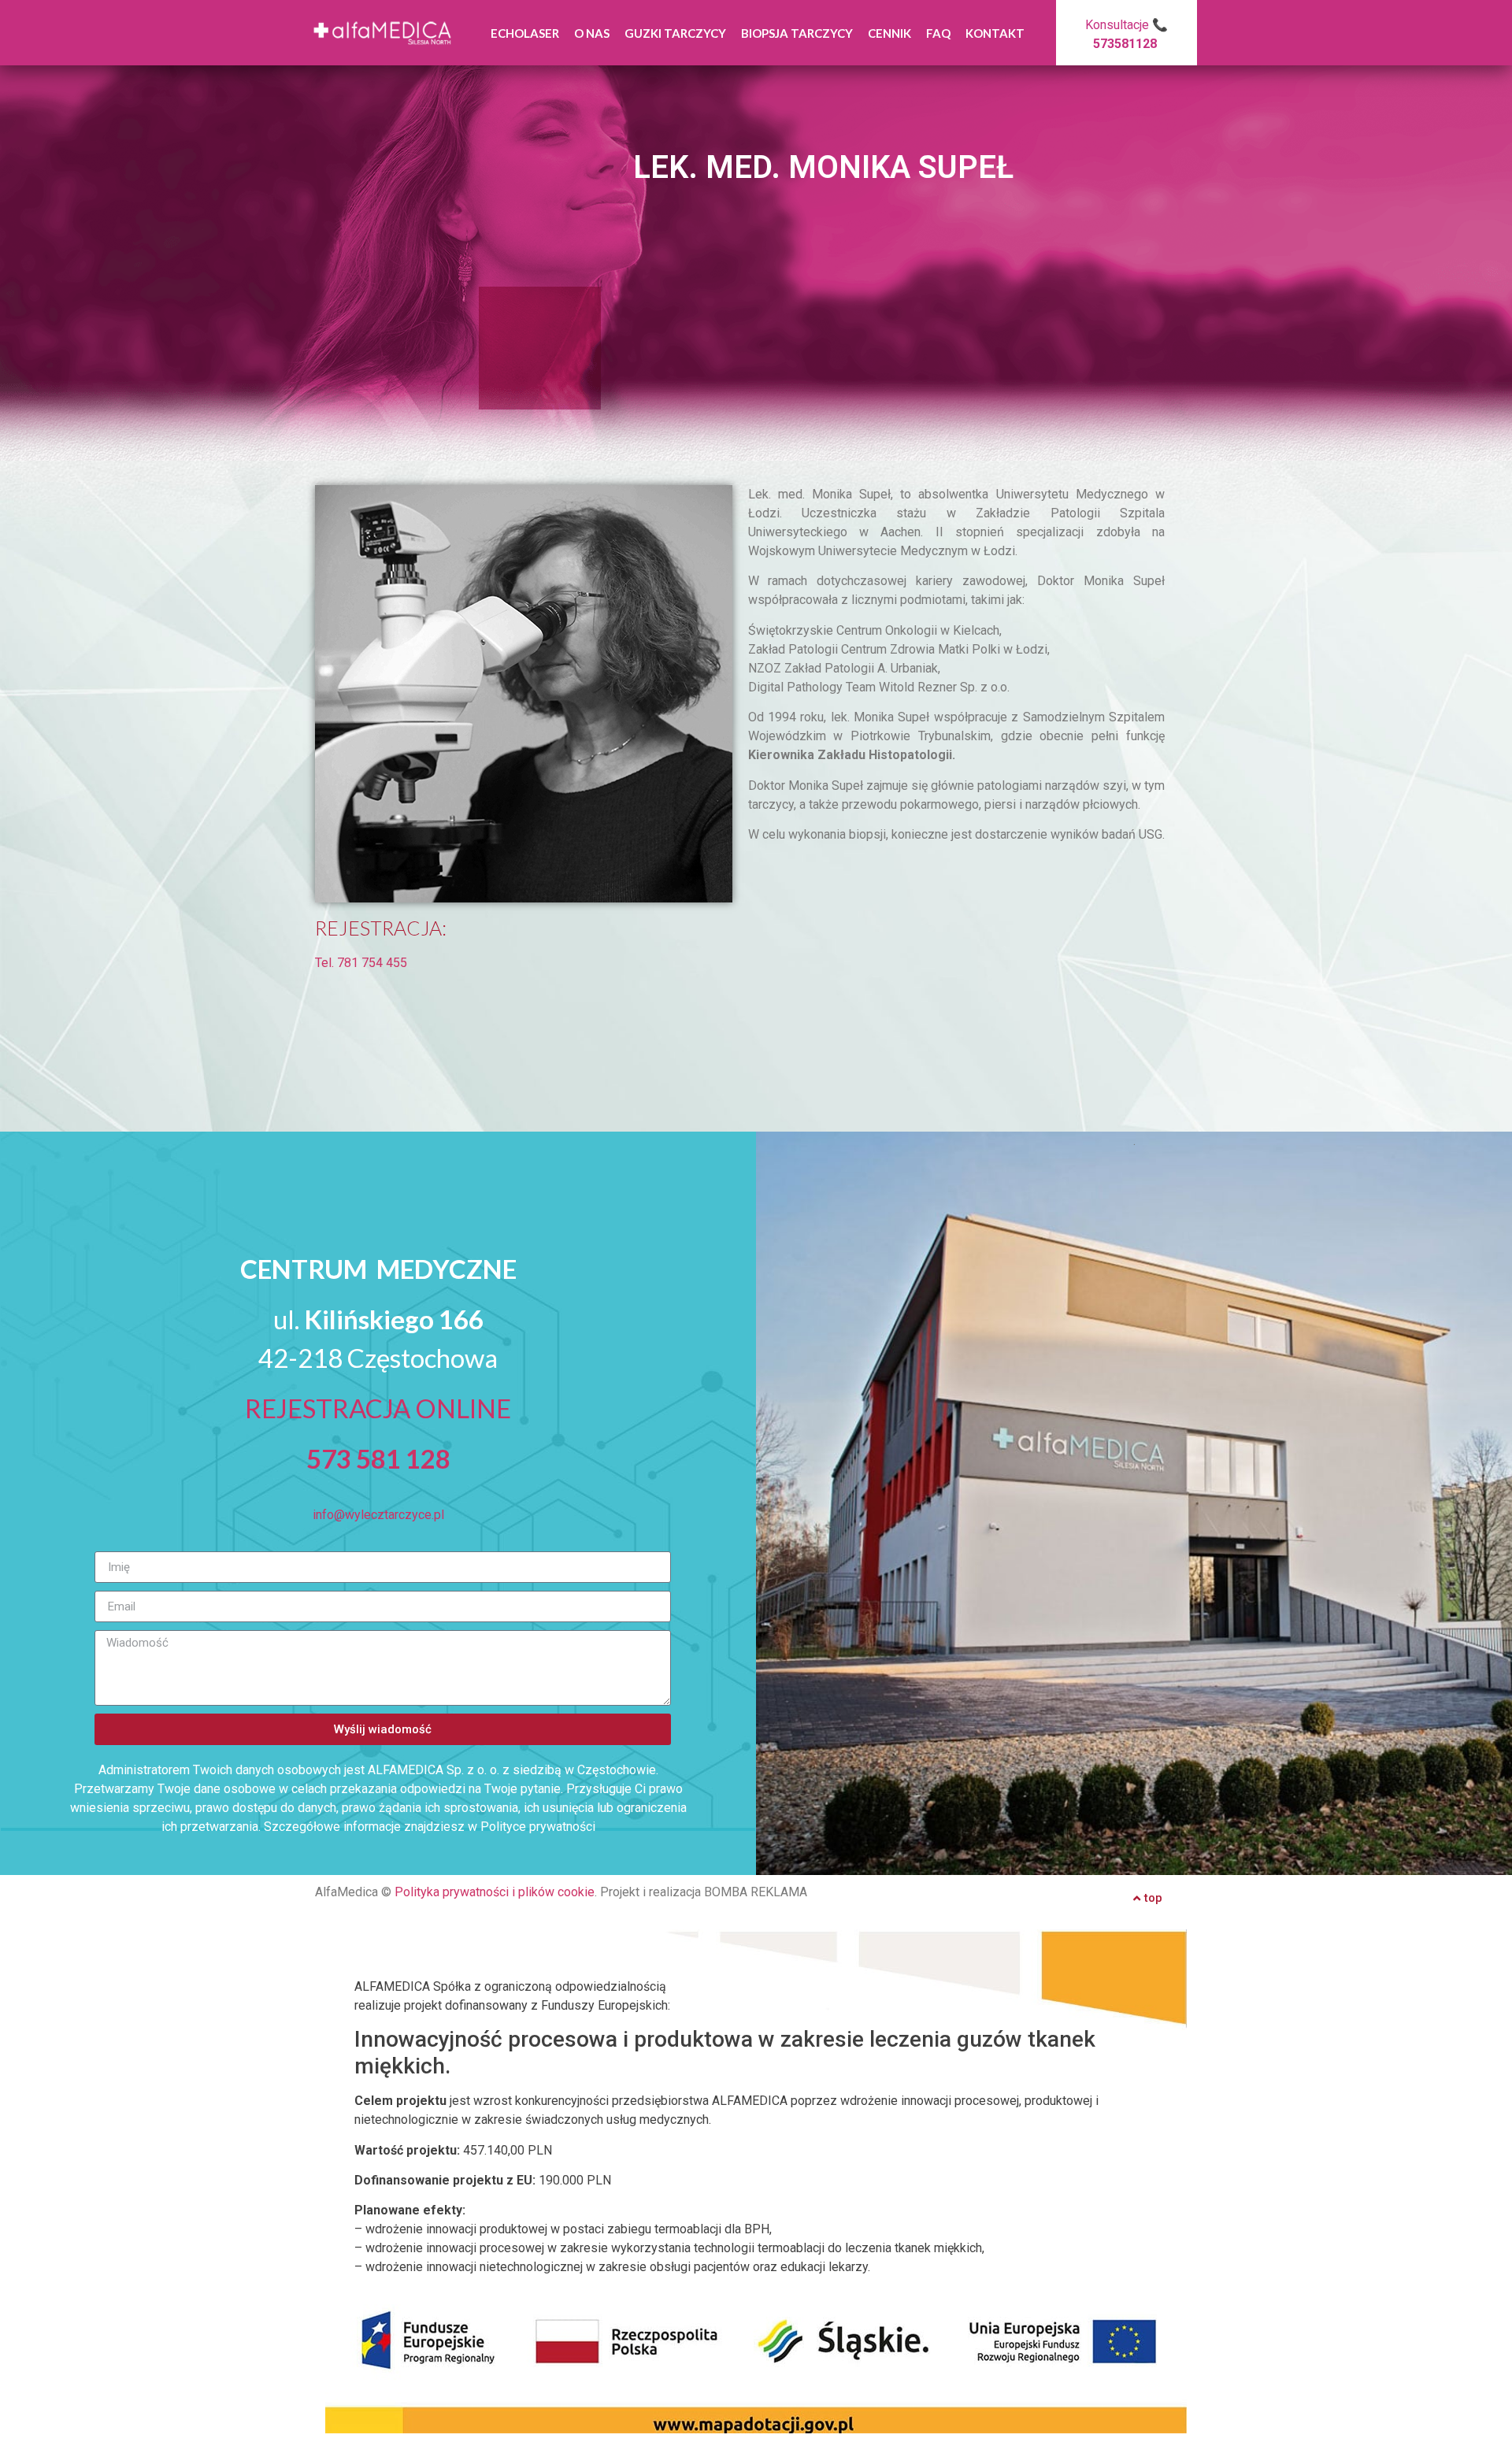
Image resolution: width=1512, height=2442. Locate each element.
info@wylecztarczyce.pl (378, 1515)
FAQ (938, 33)
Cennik (889, 33)
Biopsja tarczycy (797, 33)
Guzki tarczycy (675, 33)
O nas (592, 33)
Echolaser (525, 33)
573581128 (1125, 44)
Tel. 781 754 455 (361, 963)
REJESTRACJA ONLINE (378, 1408)
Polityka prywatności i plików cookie (495, 1892)
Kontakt (995, 33)
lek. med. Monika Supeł (823, 167)
